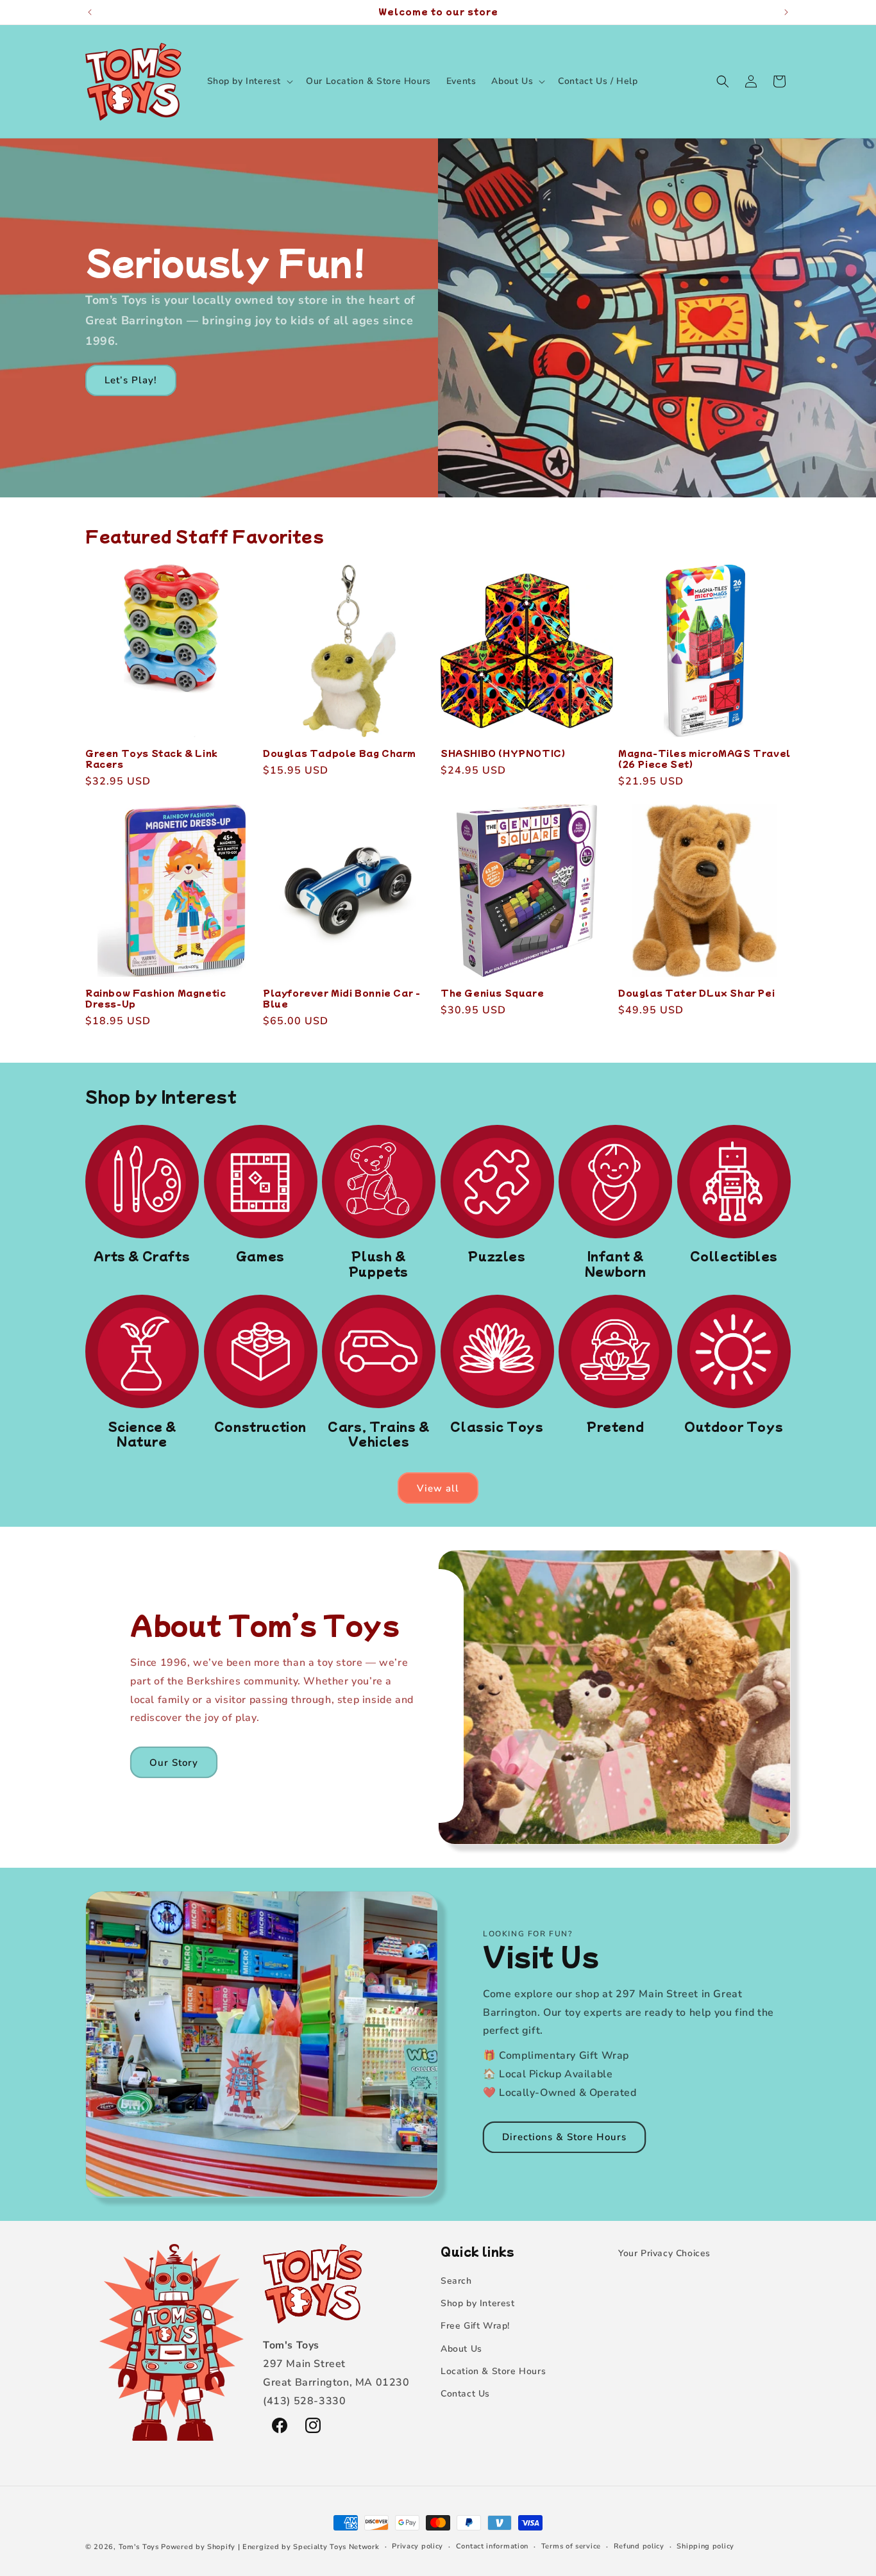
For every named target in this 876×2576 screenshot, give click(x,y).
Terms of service (571, 2546)
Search (456, 2281)
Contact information (492, 2546)
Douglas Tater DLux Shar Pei (696, 993)
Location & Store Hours (493, 2371)
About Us (461, 2349)
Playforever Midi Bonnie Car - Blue (341, 999)
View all (438, 1488)
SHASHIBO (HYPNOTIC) (503, 753)
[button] (249, 81)
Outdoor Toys (734, 1426)
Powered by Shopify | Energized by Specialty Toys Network (270, 2547)
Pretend (615, 1426)
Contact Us (465, 2394)
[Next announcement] (786, 12)
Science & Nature (142, 1434)
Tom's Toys (139, 2547)
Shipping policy (705, 2546)
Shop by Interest (478, 2303)
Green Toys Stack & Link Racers (152, 759)
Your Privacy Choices (664, 2253)
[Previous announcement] (90, 12)
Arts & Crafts (142, 1256)
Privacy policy (417, 2546)
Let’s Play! (131, 380)
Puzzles (497, 1256)
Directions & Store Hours (564, 2137)
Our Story (174, 1763)
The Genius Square (492, 993)
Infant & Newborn (616, 1264)
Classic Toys (497, 1426)
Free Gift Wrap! (475, 2326)
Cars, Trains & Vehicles (378, 1434)
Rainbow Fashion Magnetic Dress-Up (156, 999)
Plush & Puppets (379, 1264)
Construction (260, 1426)
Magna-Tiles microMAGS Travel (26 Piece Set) (704, 759)
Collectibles (734, 1256)
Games (260, 1256)
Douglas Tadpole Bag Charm (340, 753)
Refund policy (639, 2546)
